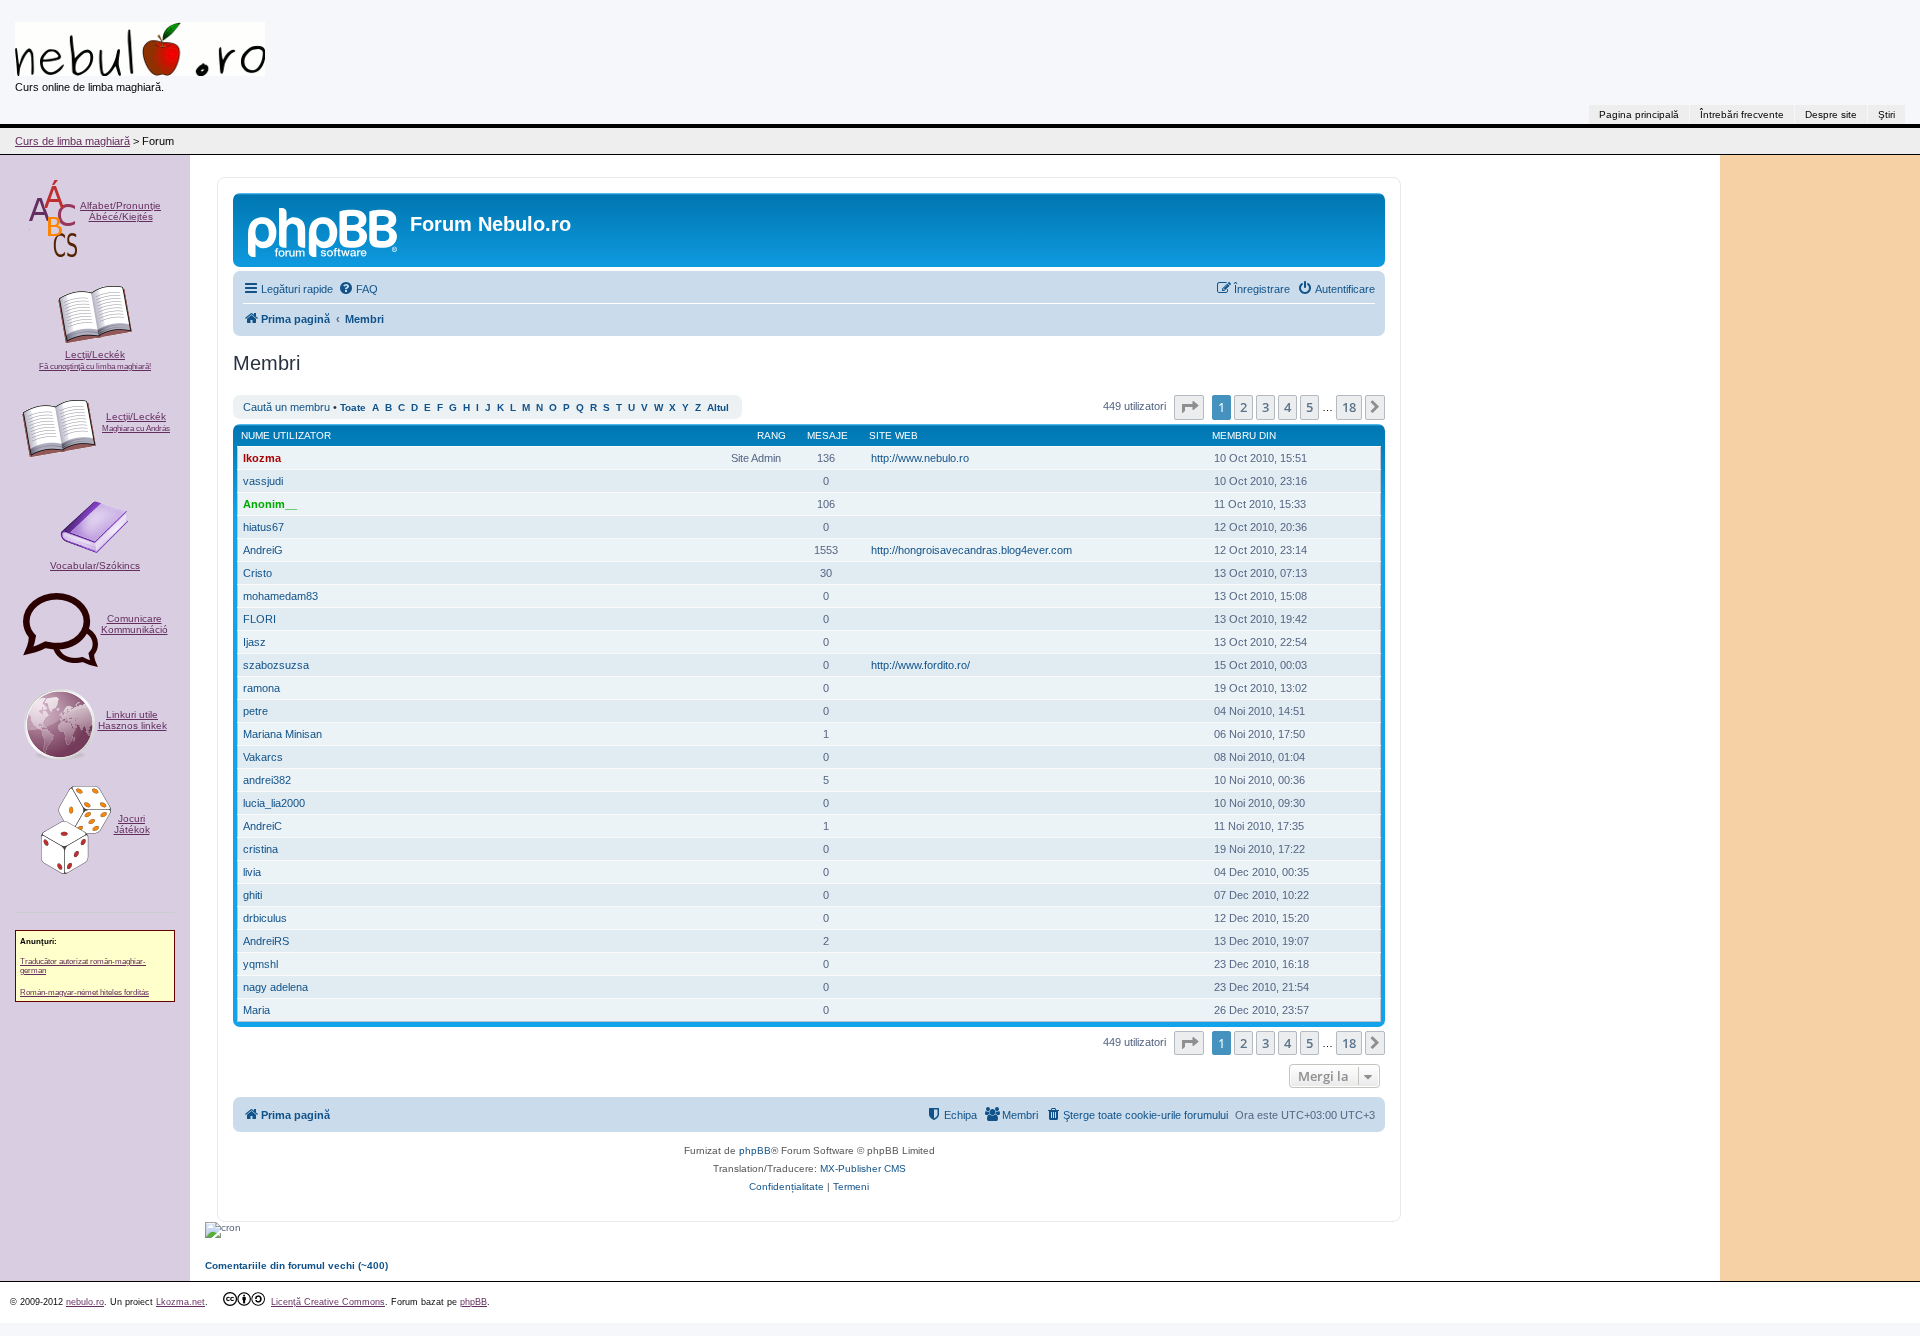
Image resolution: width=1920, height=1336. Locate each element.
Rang (771, 435)
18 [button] (1349, 407)
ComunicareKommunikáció (134, 624)
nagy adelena (275, 987)
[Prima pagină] (324, 230)
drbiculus (265, 918)
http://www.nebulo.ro (920, 458)
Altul (718, 407)
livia (252, 872)
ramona (261, 688)
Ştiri (1886, 114)
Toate (353, 407)
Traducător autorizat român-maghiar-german (83, 966)
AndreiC (262, 826)
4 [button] (1287, 407)
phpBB (755, 1150)
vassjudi (263, 481)
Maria (256, 1010)
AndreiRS (266, 941)
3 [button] (1265, 407)
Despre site (1831, 114)
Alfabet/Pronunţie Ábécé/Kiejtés (120, 211)
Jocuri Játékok (132, 824)
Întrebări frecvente (1742, 114)
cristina (260, 849)
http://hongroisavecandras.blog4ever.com (971, 550)
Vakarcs (263, 757)
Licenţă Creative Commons (328, 1302)
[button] (1189, 407)
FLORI (259, 619)
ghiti (252, 895)
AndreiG (263, 550)
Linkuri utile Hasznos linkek (132, 720)
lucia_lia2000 (274, 803)
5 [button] (1309, 407)
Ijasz (254, 642)
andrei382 (267, 780)
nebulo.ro (85, 1302)
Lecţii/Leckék (95, 360)
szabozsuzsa (276, 665)
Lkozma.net (180, 1302)
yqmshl (260, 964)
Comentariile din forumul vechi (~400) (296, 1265)
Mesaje (827, 435)
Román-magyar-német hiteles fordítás (84, 992)
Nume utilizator (286, 435)
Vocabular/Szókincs (95, 565)
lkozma (262, 458)
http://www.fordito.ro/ (920, 665)
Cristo (257, 573)
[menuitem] (358, 289)
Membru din (1244, 435)
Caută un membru (286, 407)
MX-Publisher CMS (863, 1168)
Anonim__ (270, 504)
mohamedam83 (280, 596)
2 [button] (1243, 407)
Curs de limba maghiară (72, 141)
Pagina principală (1639, 114)
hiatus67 (263, 527)
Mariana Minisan (282, 734)
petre (255, 711)
